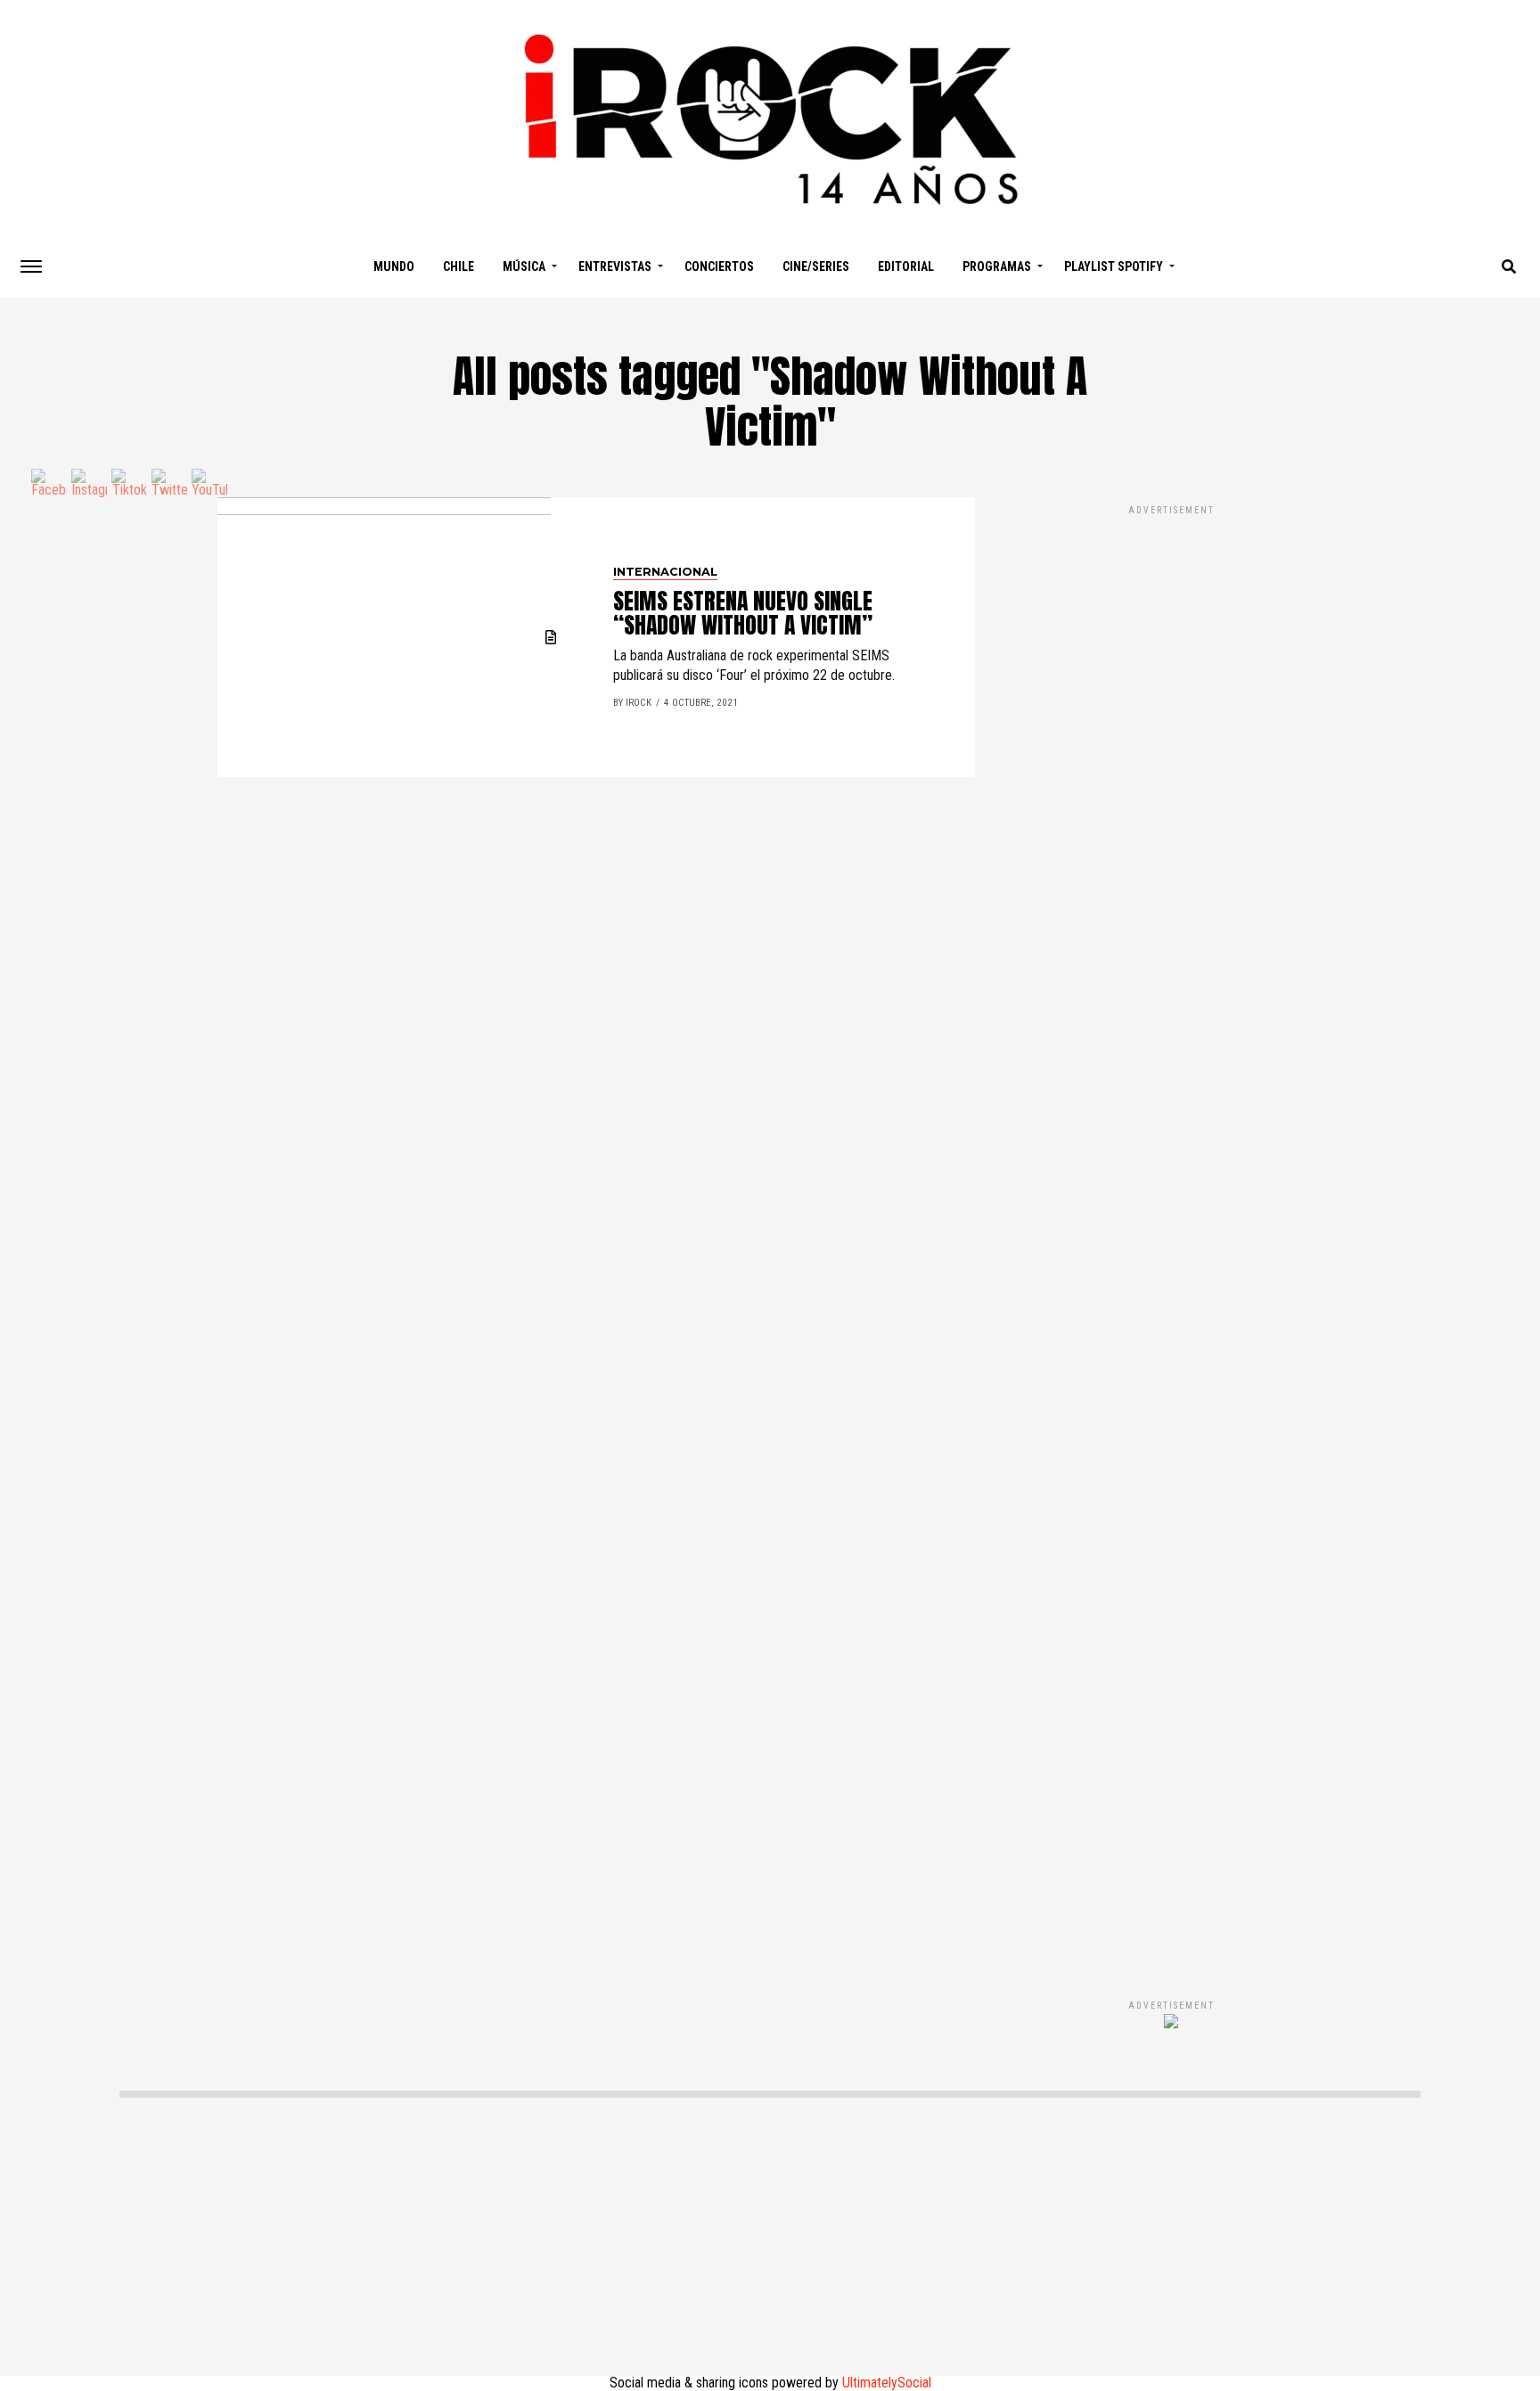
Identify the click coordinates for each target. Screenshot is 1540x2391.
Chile (459, 266)
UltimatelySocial (887, 2383)
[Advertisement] (1171, 1233)
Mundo (394, 266)
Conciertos (719, 266)
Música (524, 266)
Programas (997, 266)
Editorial (906, 266)
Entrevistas (615, 266)
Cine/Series (816, 266)
